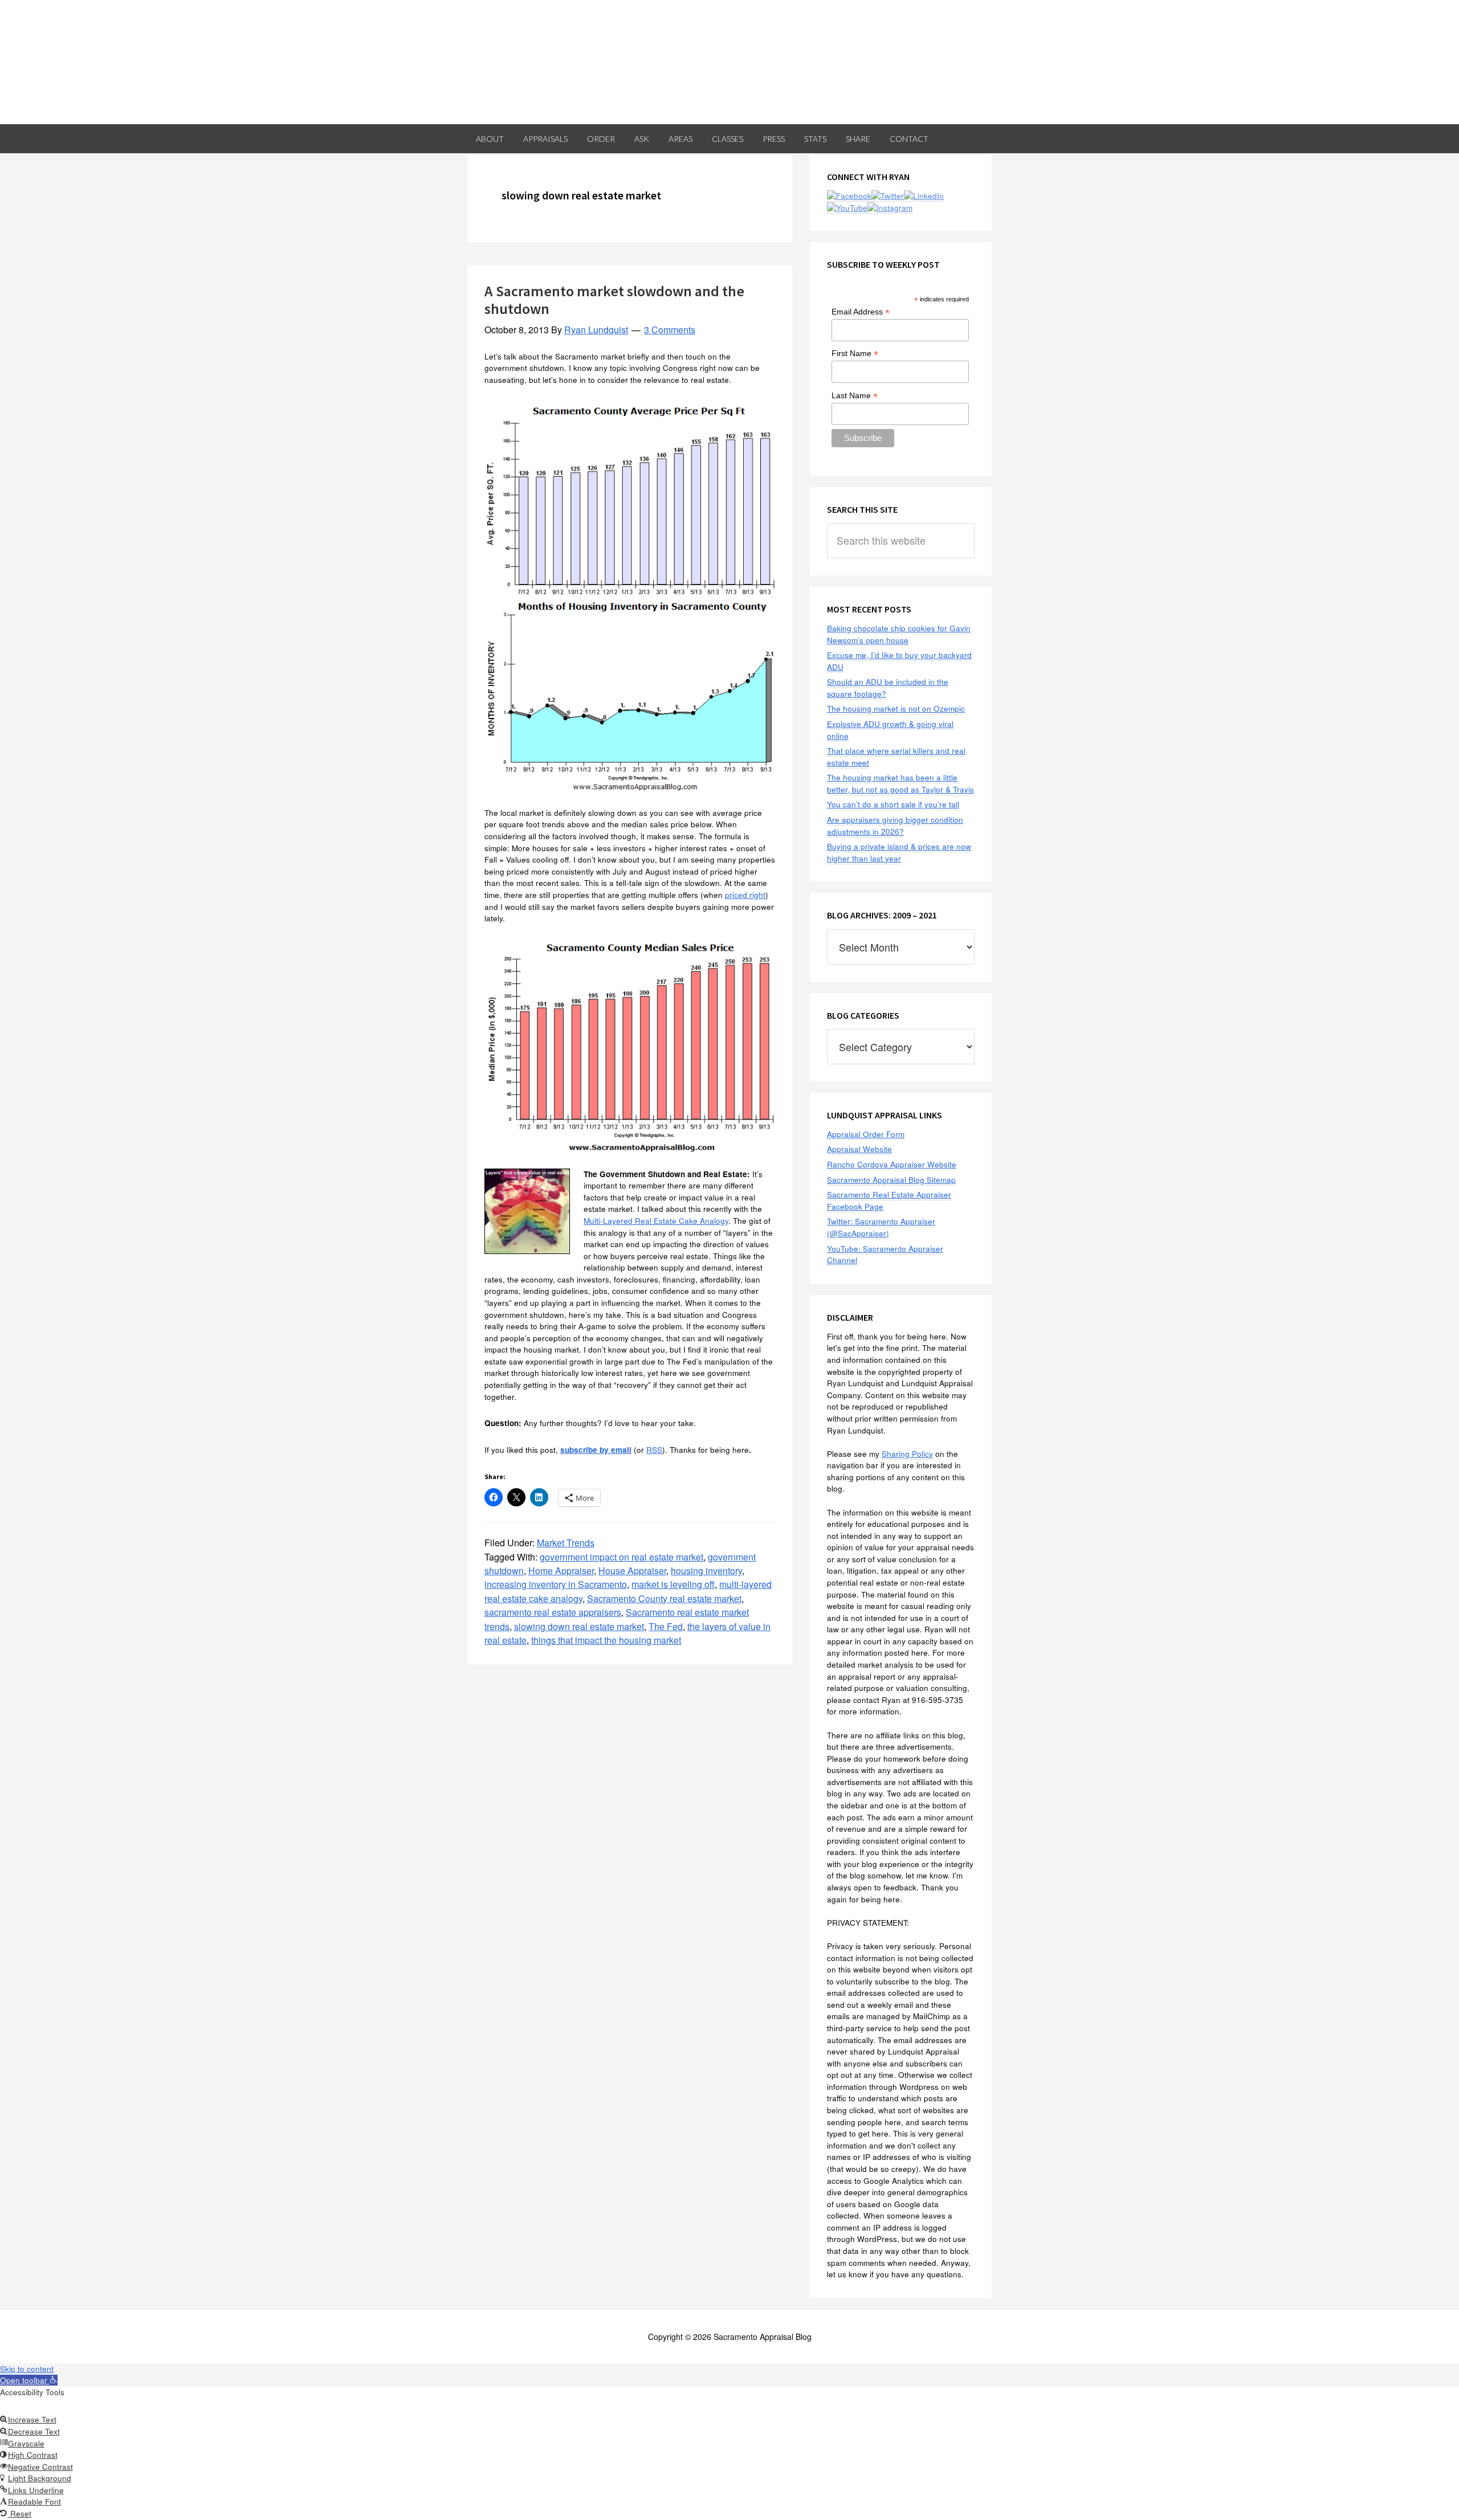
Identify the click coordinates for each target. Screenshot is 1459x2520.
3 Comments (670, 330)
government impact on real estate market (621, 1557)
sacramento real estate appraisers (553, 1612)
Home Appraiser (561, 1571)
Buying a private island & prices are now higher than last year (899, 852)
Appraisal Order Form (866, 1134)
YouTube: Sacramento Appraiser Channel (885, 1255)
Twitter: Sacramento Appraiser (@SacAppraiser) (881, 1227)
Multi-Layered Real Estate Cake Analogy (656, 1221)
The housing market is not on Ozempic (896, 708)
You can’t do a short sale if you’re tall (893, 804)
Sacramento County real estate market (664, 1598)
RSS (654, 1450)
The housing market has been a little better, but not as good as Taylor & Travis (900, 783)
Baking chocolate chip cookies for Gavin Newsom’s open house (899, 634)
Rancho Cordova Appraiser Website (892, 1164)
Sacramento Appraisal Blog (729, 62)
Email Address (861, 312)
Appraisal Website (859, 1149)
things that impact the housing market (606, 1640)
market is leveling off (673, 1584)
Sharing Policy (907, 1454)
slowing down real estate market (579, 1626)
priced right (745, 895)
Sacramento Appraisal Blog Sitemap (891, 1180)
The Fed (666, 1626)
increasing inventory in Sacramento (556, 1584)
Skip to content (27, 2369)
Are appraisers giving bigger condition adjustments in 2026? (895, 826)
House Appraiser (632, 1571)
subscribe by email (596, 1450)
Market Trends (566, 1543)
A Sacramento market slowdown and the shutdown (614, 300)
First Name (855, 354)
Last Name (855, 396)
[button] (29, 2380)
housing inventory (706, 1571)
